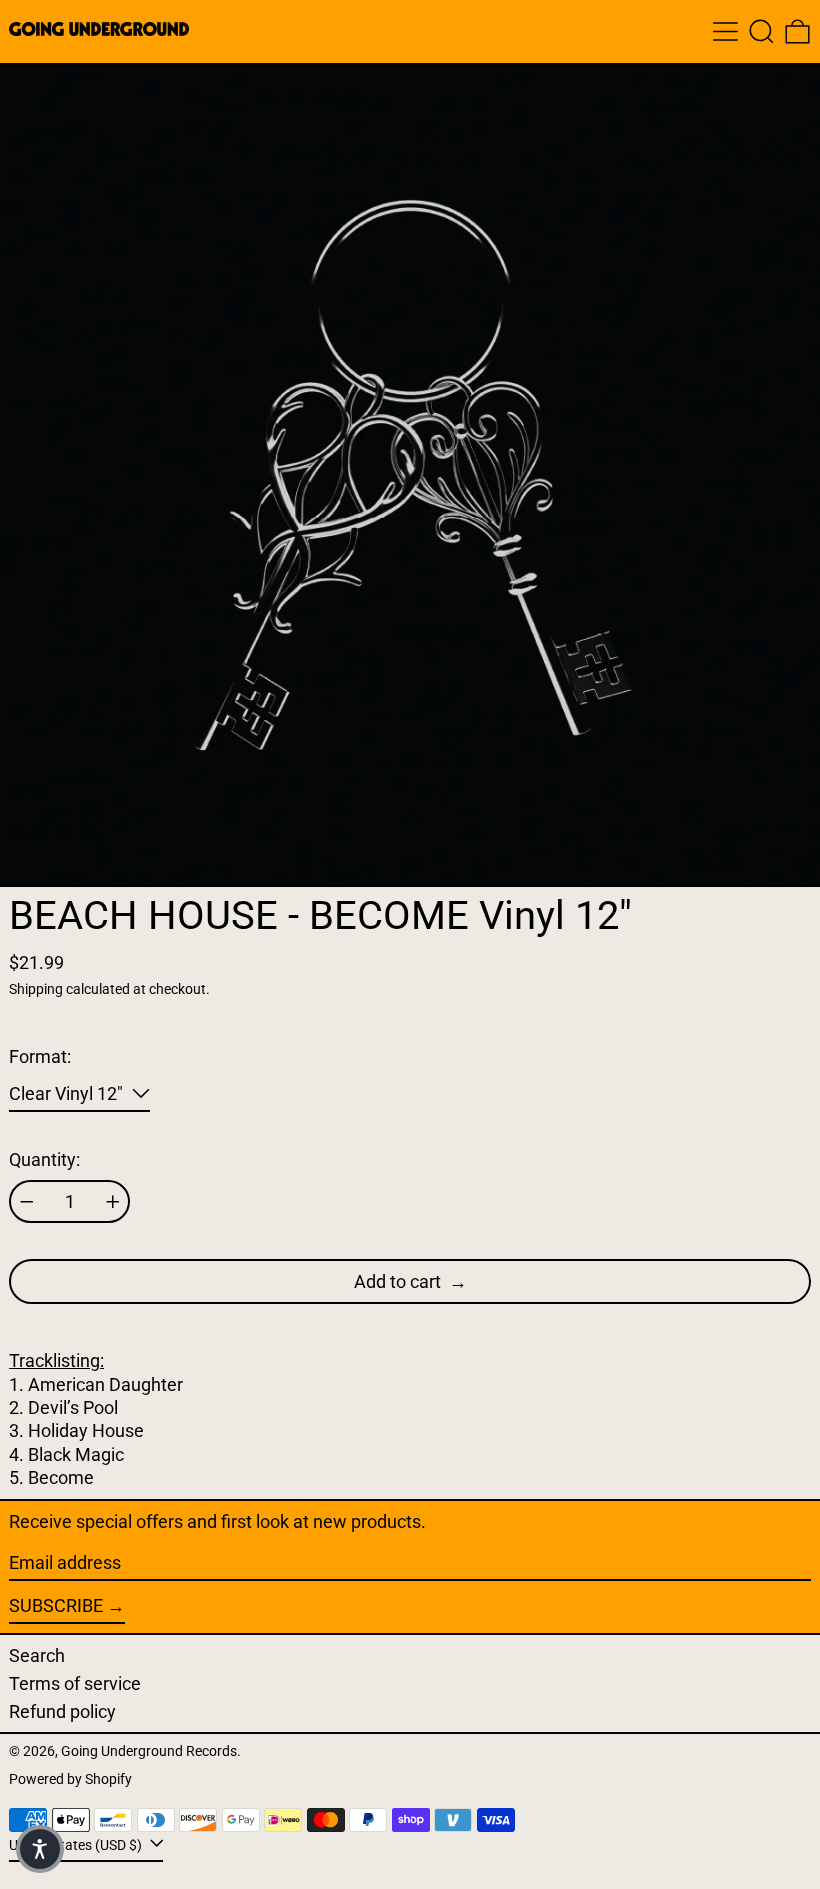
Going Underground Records (149, 1751)
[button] (761, 31)
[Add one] (113, 1202)
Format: (40, 1056)
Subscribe (56, 1605)
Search (37, 1655)
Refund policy (62, 1711)
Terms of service (75, 1683)
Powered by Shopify (70, 1779)
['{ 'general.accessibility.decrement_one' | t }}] (27, 1202)
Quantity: (44, 1159)
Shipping (36, 989)
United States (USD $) (77, 1845)
